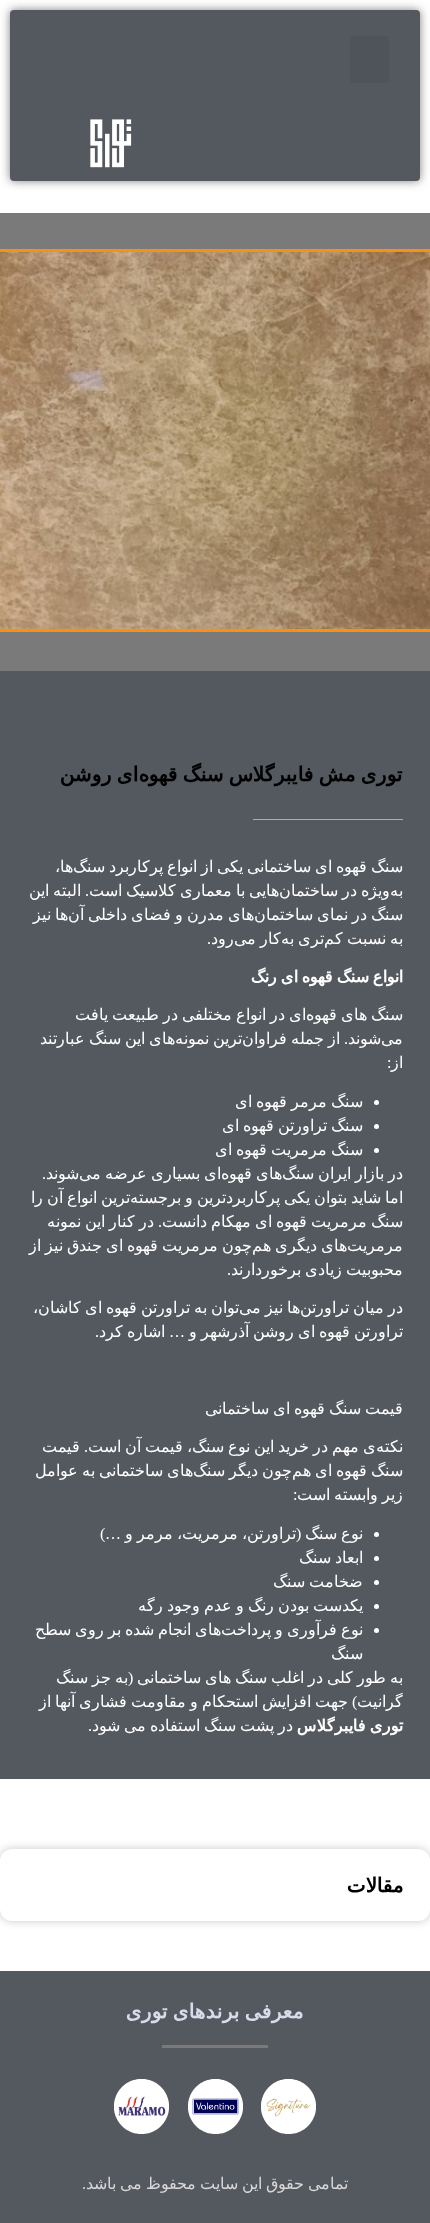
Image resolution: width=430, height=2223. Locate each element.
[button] (370, 59)
